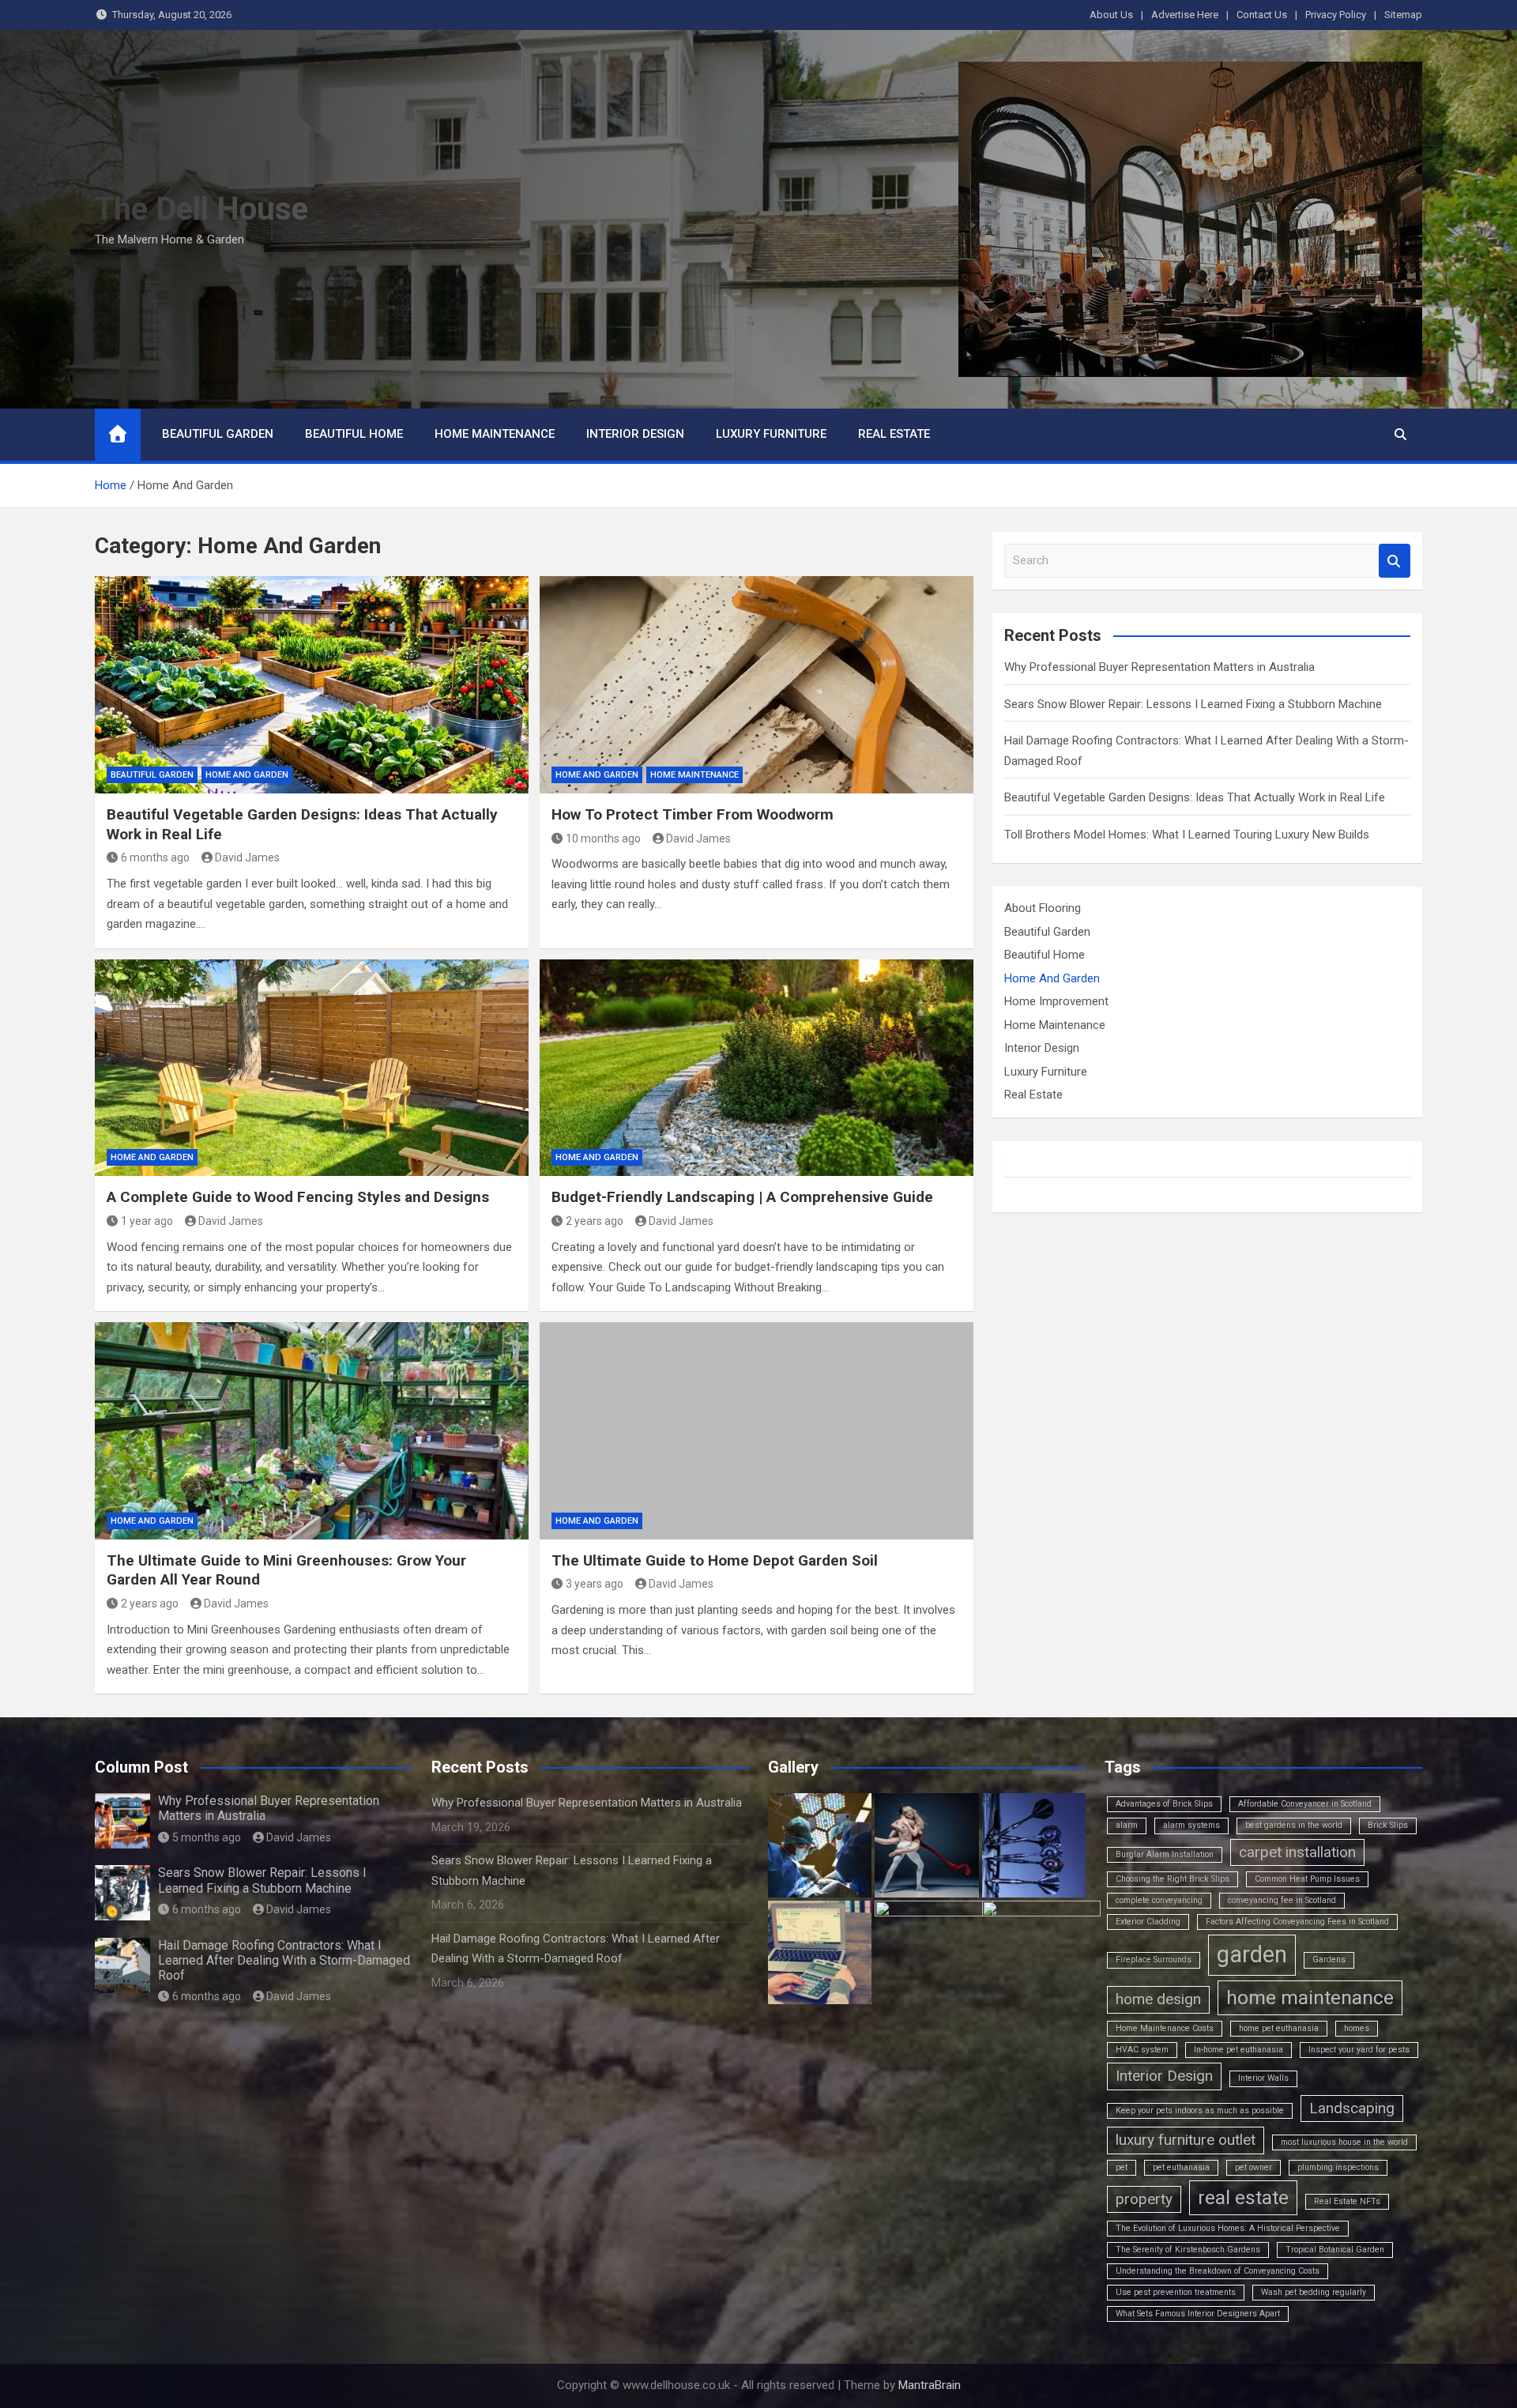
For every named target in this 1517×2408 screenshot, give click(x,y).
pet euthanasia (1181, 2167)
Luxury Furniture (771, 434)
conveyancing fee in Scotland (1282, 1900)
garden (1252, 1954)
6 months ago (155, 857)
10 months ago (603, 838)
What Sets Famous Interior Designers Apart (1198, 2314)
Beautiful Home (354, 434)
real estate (1243, 2197)
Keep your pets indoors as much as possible (1200, 2110)
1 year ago (147, 1221)
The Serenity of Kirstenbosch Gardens (1188, 2250)
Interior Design (635, 434)
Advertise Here (1185, 15)
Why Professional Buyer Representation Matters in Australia (1159, 667)
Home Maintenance (495, 434)
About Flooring (1043, 908)
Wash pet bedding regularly (1314, 2292)
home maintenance (1310, 1997)
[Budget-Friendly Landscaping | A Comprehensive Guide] (757, 1068)
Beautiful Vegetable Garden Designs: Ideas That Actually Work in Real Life (1195, 797)
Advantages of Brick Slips (1164, 1804)
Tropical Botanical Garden (1335, 2250)
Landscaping (1352, 2108)
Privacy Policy (1336, 15)
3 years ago (595, 1584)
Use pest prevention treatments (1176, 2292)
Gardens (1329, 1960)
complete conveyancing (1159, 1900)
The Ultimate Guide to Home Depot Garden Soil (715, 1560)
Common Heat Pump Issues (1307, 1879)
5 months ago (207, 1837)
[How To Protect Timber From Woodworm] (757, 684)
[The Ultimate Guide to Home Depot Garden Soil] (757, 1430)
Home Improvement (1056, 1001)
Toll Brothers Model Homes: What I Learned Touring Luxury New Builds (1187, 835)
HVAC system (1142, 2050)
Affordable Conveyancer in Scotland (1305, 1804)
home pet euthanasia (1279, 2028)
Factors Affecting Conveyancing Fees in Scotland (1297, 1922)
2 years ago (595, 1221)
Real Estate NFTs (1347, 2201)
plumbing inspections (1338, 2167)
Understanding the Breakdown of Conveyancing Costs (1218, 2271)
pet (1122, 2167)
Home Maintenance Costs (1165, 2028)
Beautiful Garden (218, 434)
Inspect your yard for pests (1359, 2050)
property (1144, 2199)
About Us (1111, 15)
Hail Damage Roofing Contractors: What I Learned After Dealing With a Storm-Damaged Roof (284, 1960)
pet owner (1254, 2167)
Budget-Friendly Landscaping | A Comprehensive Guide (742, 1197)
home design (1158, 1999)
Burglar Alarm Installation (1165, 1854)
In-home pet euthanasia (1238, 2050)
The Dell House (201, 209)
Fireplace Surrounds (1154, 1960)
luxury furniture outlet (1186, 2140)
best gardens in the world (1294, 1825)
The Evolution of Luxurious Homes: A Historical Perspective (1228, 2228)
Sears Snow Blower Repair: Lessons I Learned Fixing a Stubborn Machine (1193, 704)
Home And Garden (247, 775)
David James (247, 857)
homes (1357, 2028)
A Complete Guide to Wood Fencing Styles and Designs (298, 1197)
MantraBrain (930, 2385)
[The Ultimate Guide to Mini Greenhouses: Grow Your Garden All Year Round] (312, 1430)
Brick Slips (1388, 1825)
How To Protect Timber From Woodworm (693, 814)
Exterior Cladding (1148, 1922)
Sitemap (1403, 15)
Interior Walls (1263, 2078)
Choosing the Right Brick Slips (1173, 1879)
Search (1395, 561)
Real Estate (894, 434)
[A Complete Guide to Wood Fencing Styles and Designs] (312, 1068)
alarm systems (1191, 1825)
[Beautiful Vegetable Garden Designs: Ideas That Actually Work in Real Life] (312, 684)
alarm (1127, 1825)
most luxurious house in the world (1344, 2142)
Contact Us (1262, 15)
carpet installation (1297, 1852)
